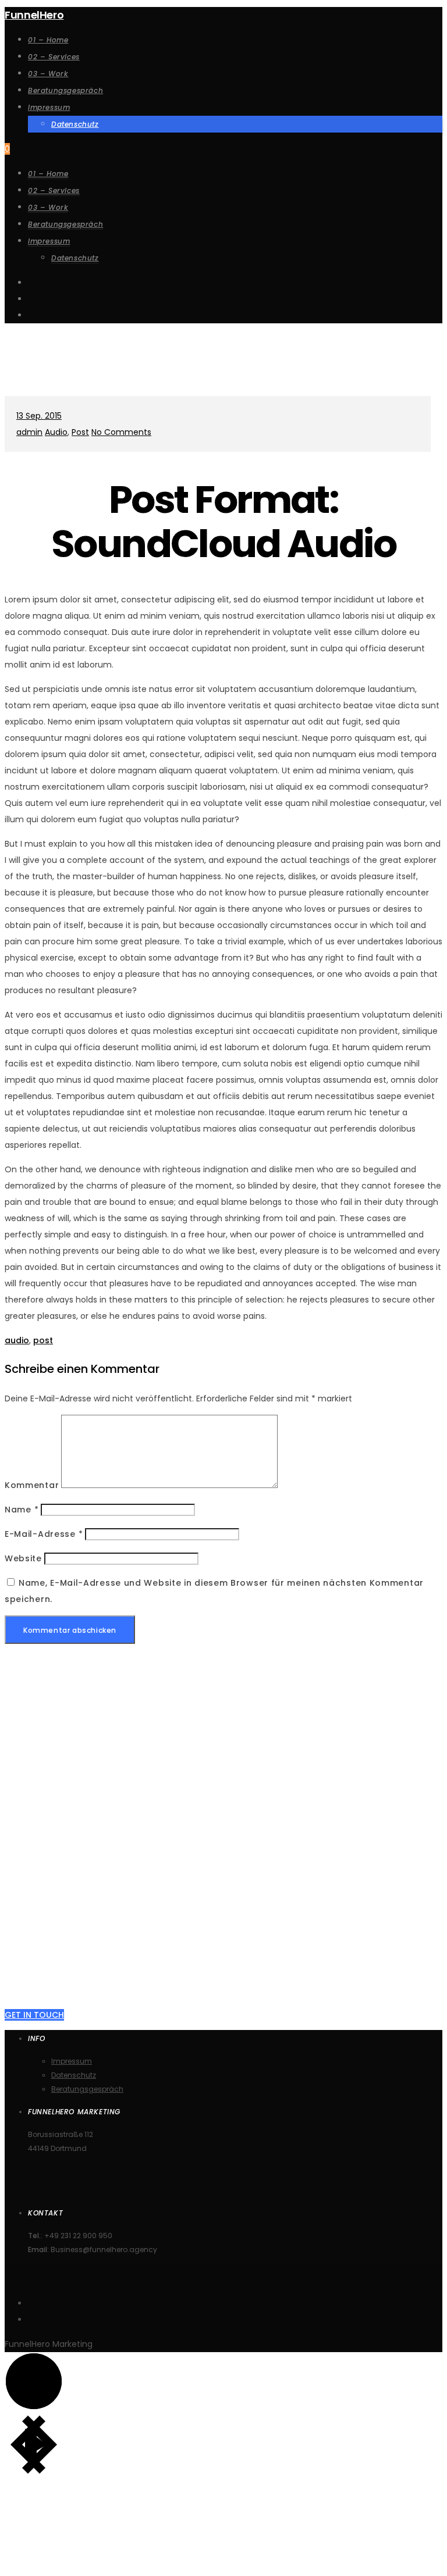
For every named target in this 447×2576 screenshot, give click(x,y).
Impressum (49, 241)
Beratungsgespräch (65, 224)
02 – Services (54, 190)
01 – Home (48, 174)
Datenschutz (75, 258)
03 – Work (48, 207)
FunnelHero (34, 15)
